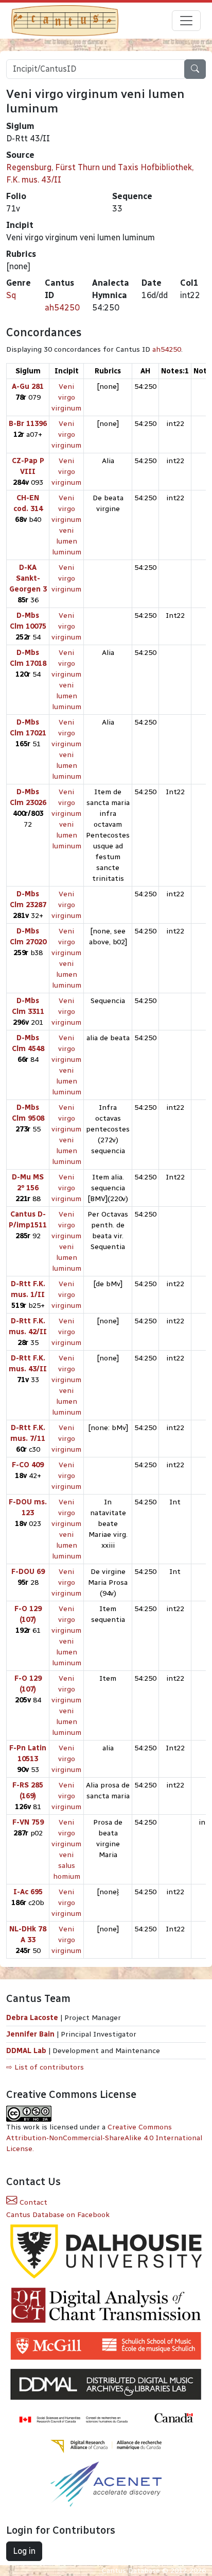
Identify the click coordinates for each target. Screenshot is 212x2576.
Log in (24, 2551)
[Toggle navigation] (186, 21)
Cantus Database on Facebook (58, 2215)
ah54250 (62, 308)
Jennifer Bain (31, 2034)
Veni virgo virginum (66, 397)
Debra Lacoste (32, 2018)
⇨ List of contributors (45, 2067)
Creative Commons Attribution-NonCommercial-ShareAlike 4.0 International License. (104, 2138)
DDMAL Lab (26, 2051)
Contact (32, 2202)
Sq (11, 295)
